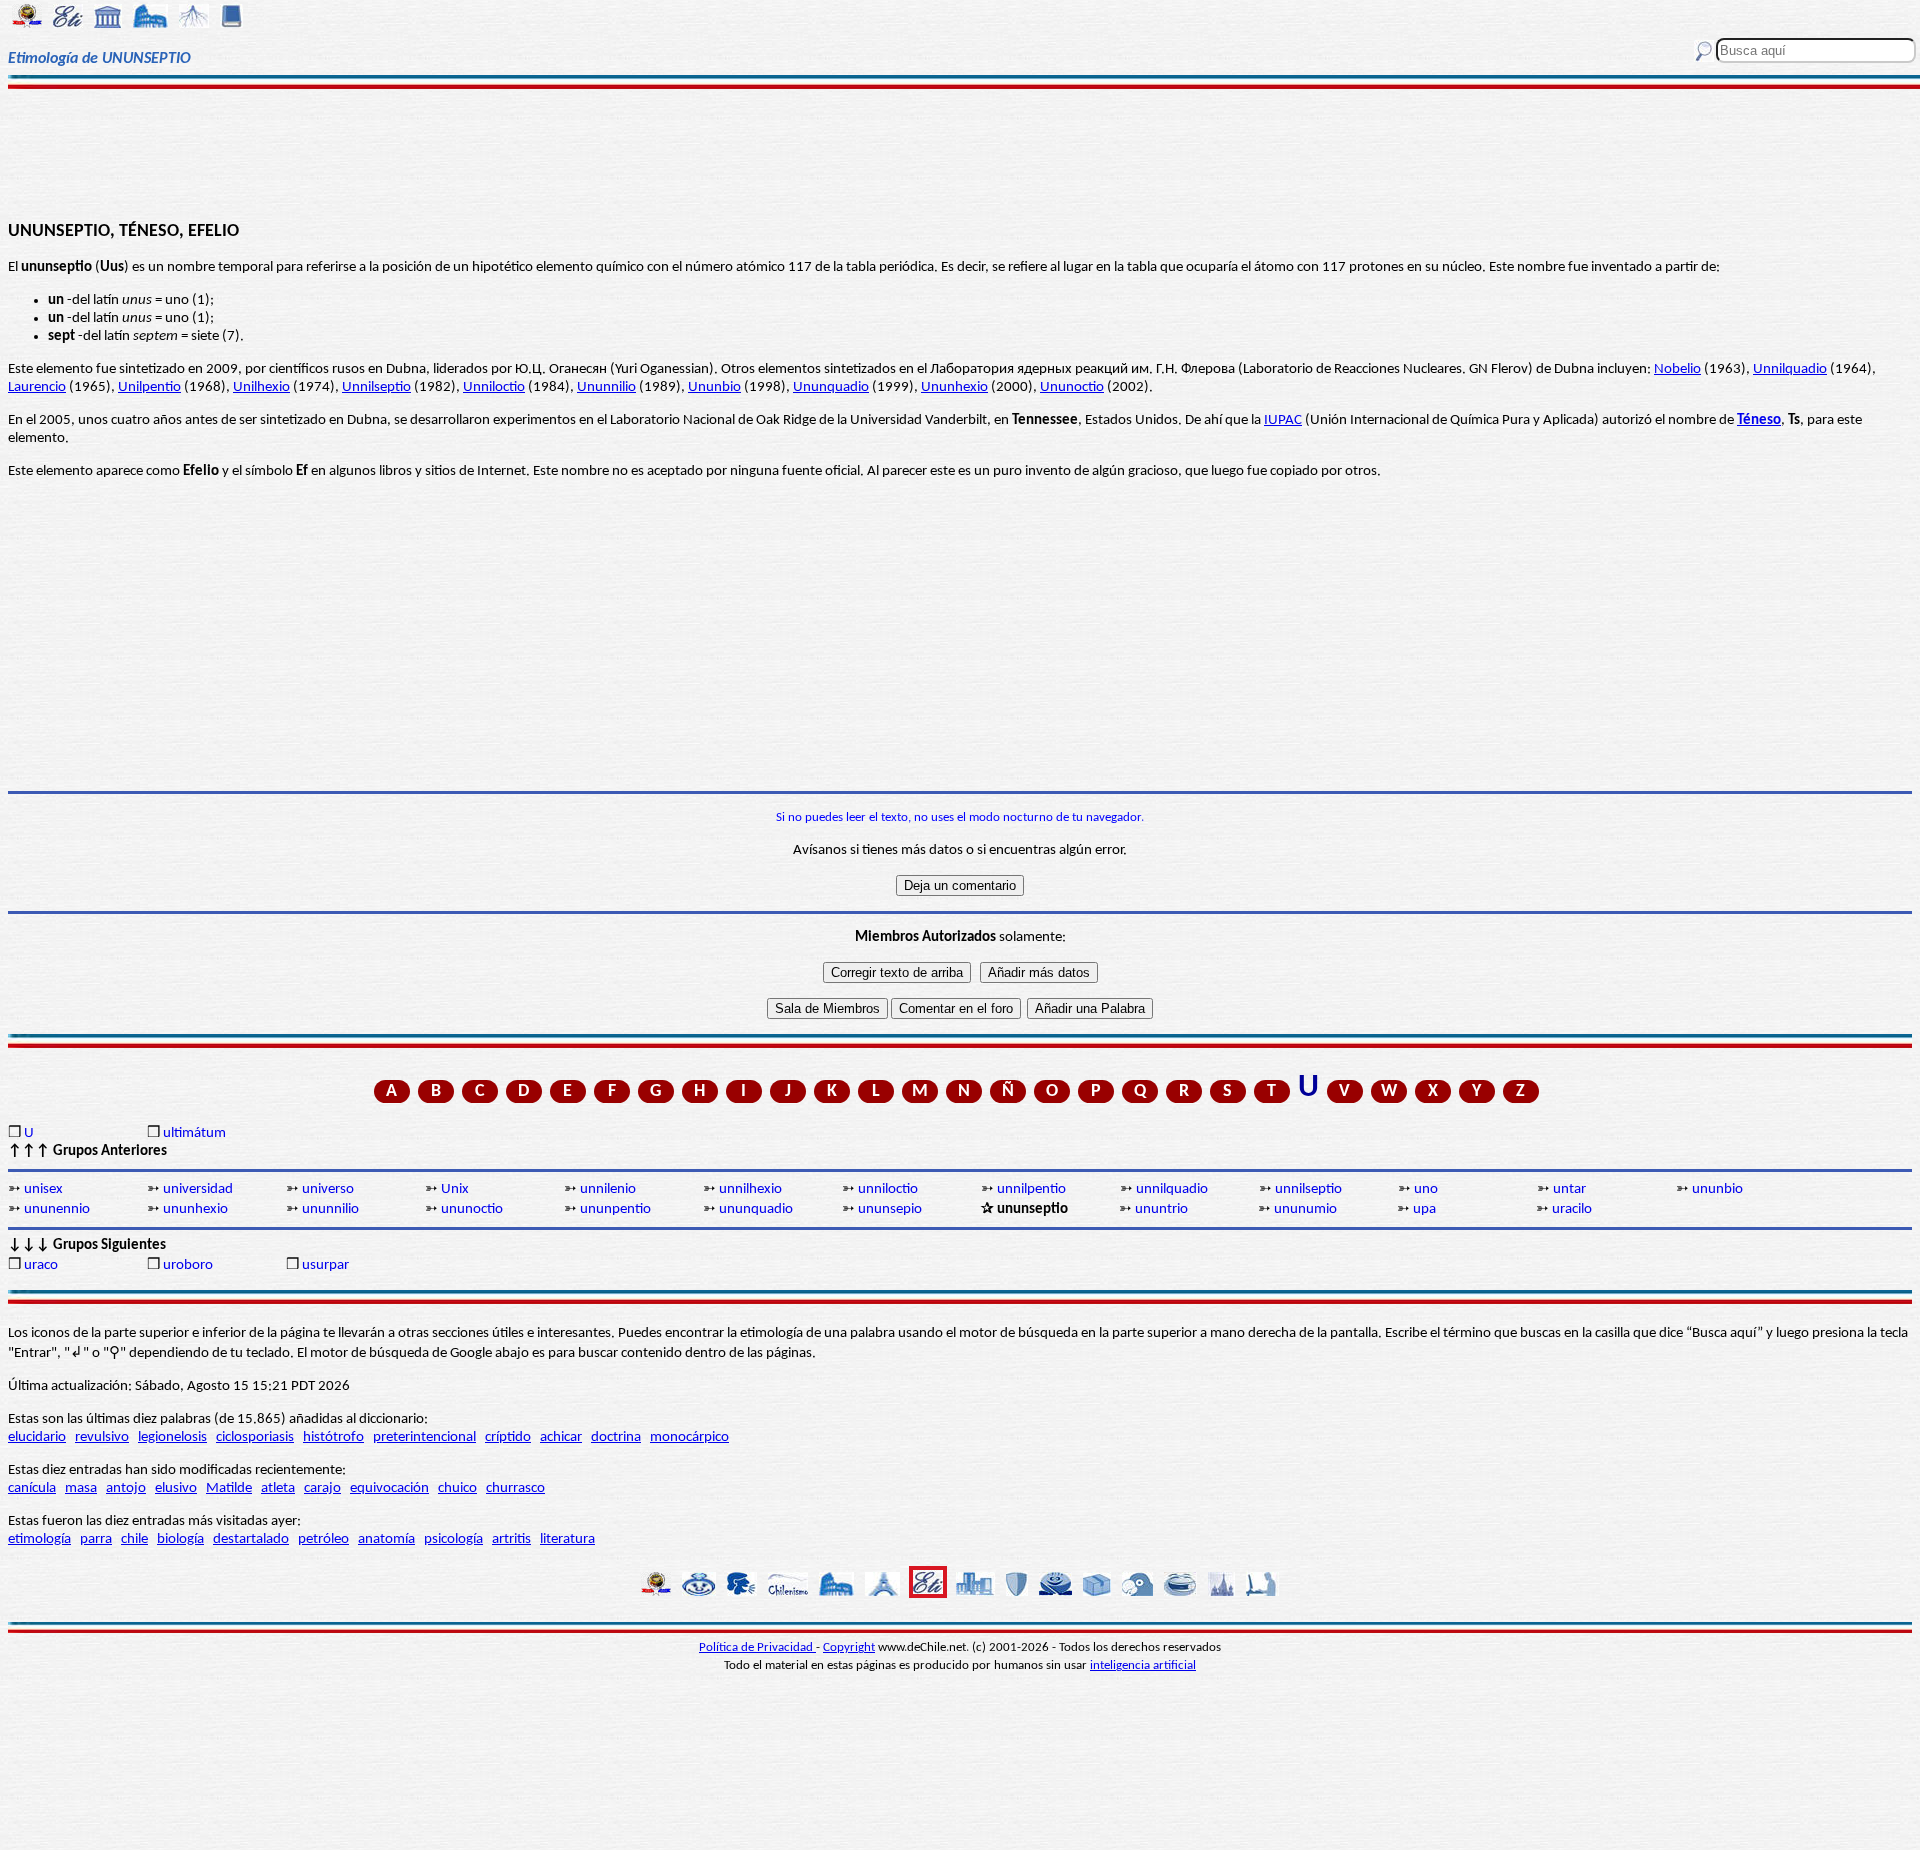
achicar (561, 1437)
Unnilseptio (376, 387)
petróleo (323, 1539)
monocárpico (689, 1437)
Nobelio (1677, 369)
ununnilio (330, 1209)
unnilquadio (1172, 1189)
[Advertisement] (960, 152)
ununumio (1305, 1209)
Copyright (849, 1647)
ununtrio (1161, 1209)
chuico (457, 1488)
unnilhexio (750, 1189)
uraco (41, 1265)
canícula (32, 1488)
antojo (126, 1488)
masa (81, 1488)
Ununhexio (954, 387)
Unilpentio (149, 387)
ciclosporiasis (255, 1437)
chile (134, 1539)
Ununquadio (831, 387)
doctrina (616, 1437)
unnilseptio (1308, 1189)
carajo (322, 1488)
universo (328, 1189)
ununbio (1717, 1189)
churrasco (515, 1488)
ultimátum (194, 1133)
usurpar (325, 1265)
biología (180, 1539)
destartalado (251, 1539)
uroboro (188, 1265)
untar (1569, 1189)
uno (1426, 1189)
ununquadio (756, 1209)
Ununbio (714, 387)
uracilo (1572, 1209)
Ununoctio (1072, 387)
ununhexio (195, 1209)
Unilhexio (261, 387)
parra (96, 1539)
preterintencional (424, 1437)
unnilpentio (1031, 1189)
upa (1424, 1209)
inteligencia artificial (1143, 1665)
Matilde (229, 1488)
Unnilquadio (1790, 369)
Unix (455, 1189)
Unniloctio (494, 387)
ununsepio (890, 1209)
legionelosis (172, 1437)
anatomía (386, 1539)
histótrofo (333, 1437)
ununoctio (472, 1209)
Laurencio (37, 387)
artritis (511, 1539)
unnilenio (608, 1189)
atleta (278, 1488)
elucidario (37, 1437)
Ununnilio (606, 387)
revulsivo (102, 1437)
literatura (567, 1539)
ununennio (57, 1209)
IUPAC (1283, 420)
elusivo (176, 1488)
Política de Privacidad (757, 1647)
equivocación (389, 1488)
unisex (43, 1189)
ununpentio (615, 1209)
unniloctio (888, 1189)
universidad (198, 1189)
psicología (453, 1539)
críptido (508, 1437)
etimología (39, 1539)
